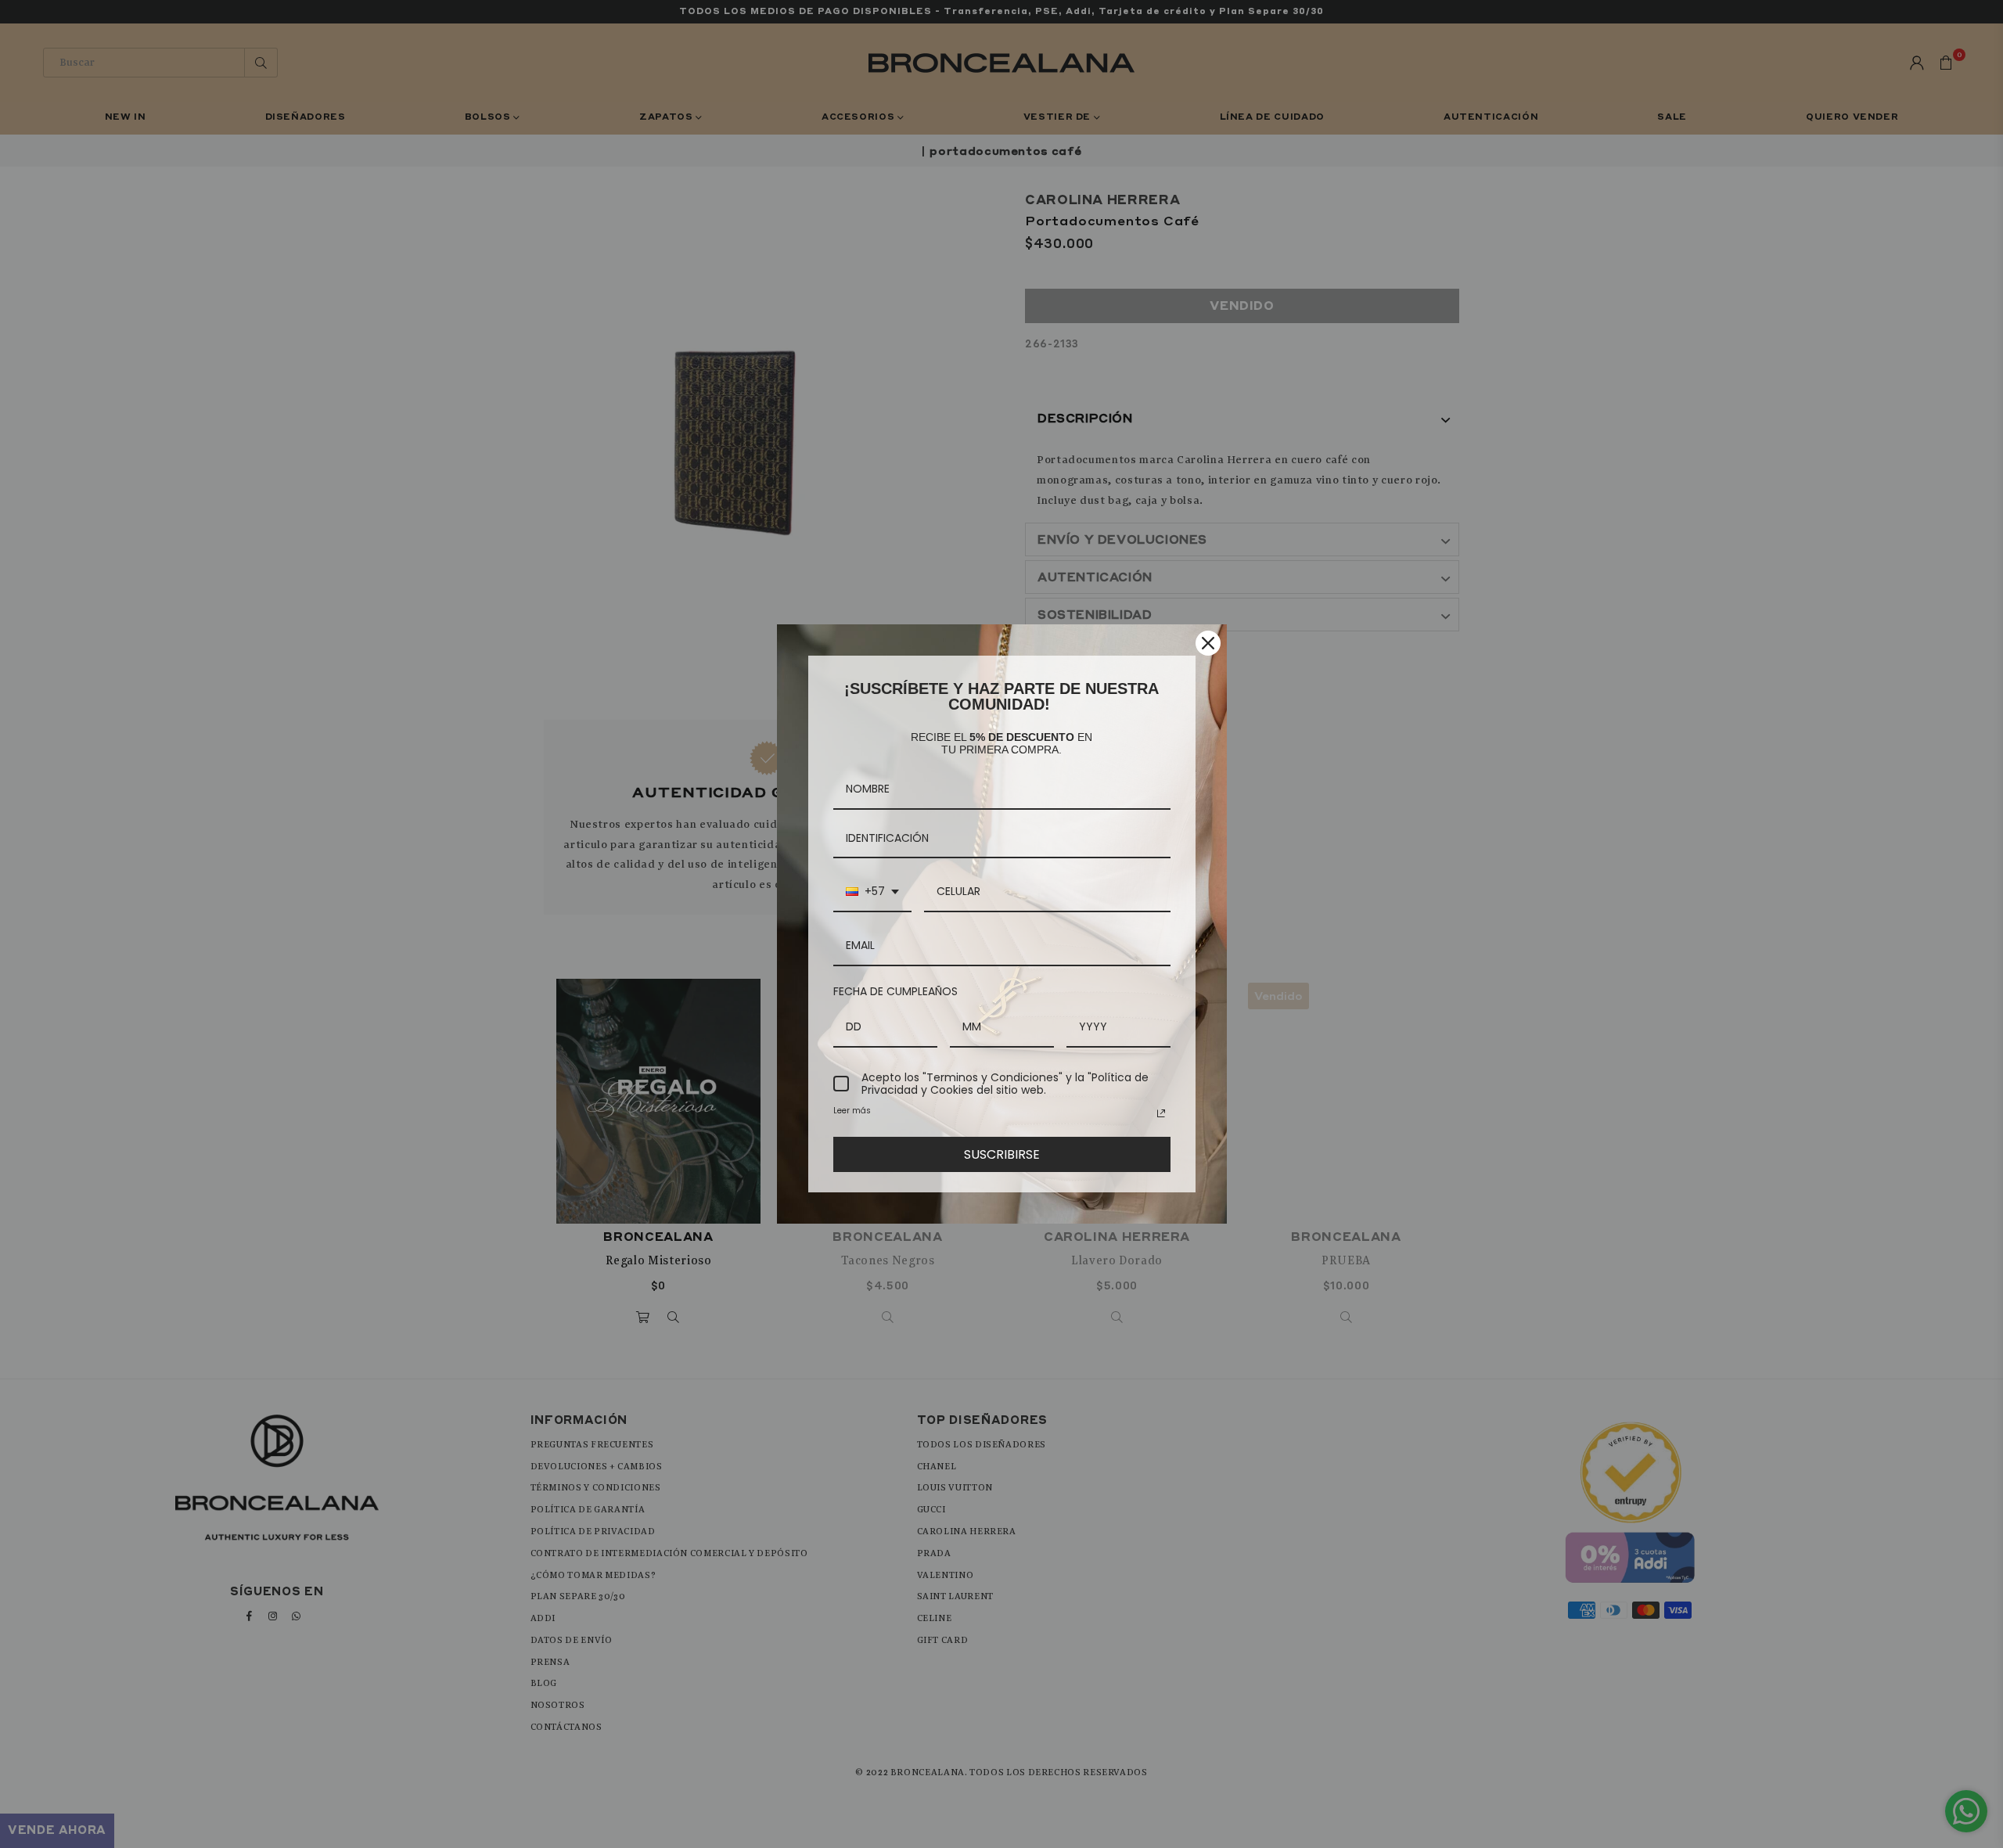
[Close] (1208, 643)
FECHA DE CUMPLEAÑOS (895, 991)
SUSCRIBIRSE (1002, 1154)
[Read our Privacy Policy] (1161, 1113)
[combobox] (872, 892)
